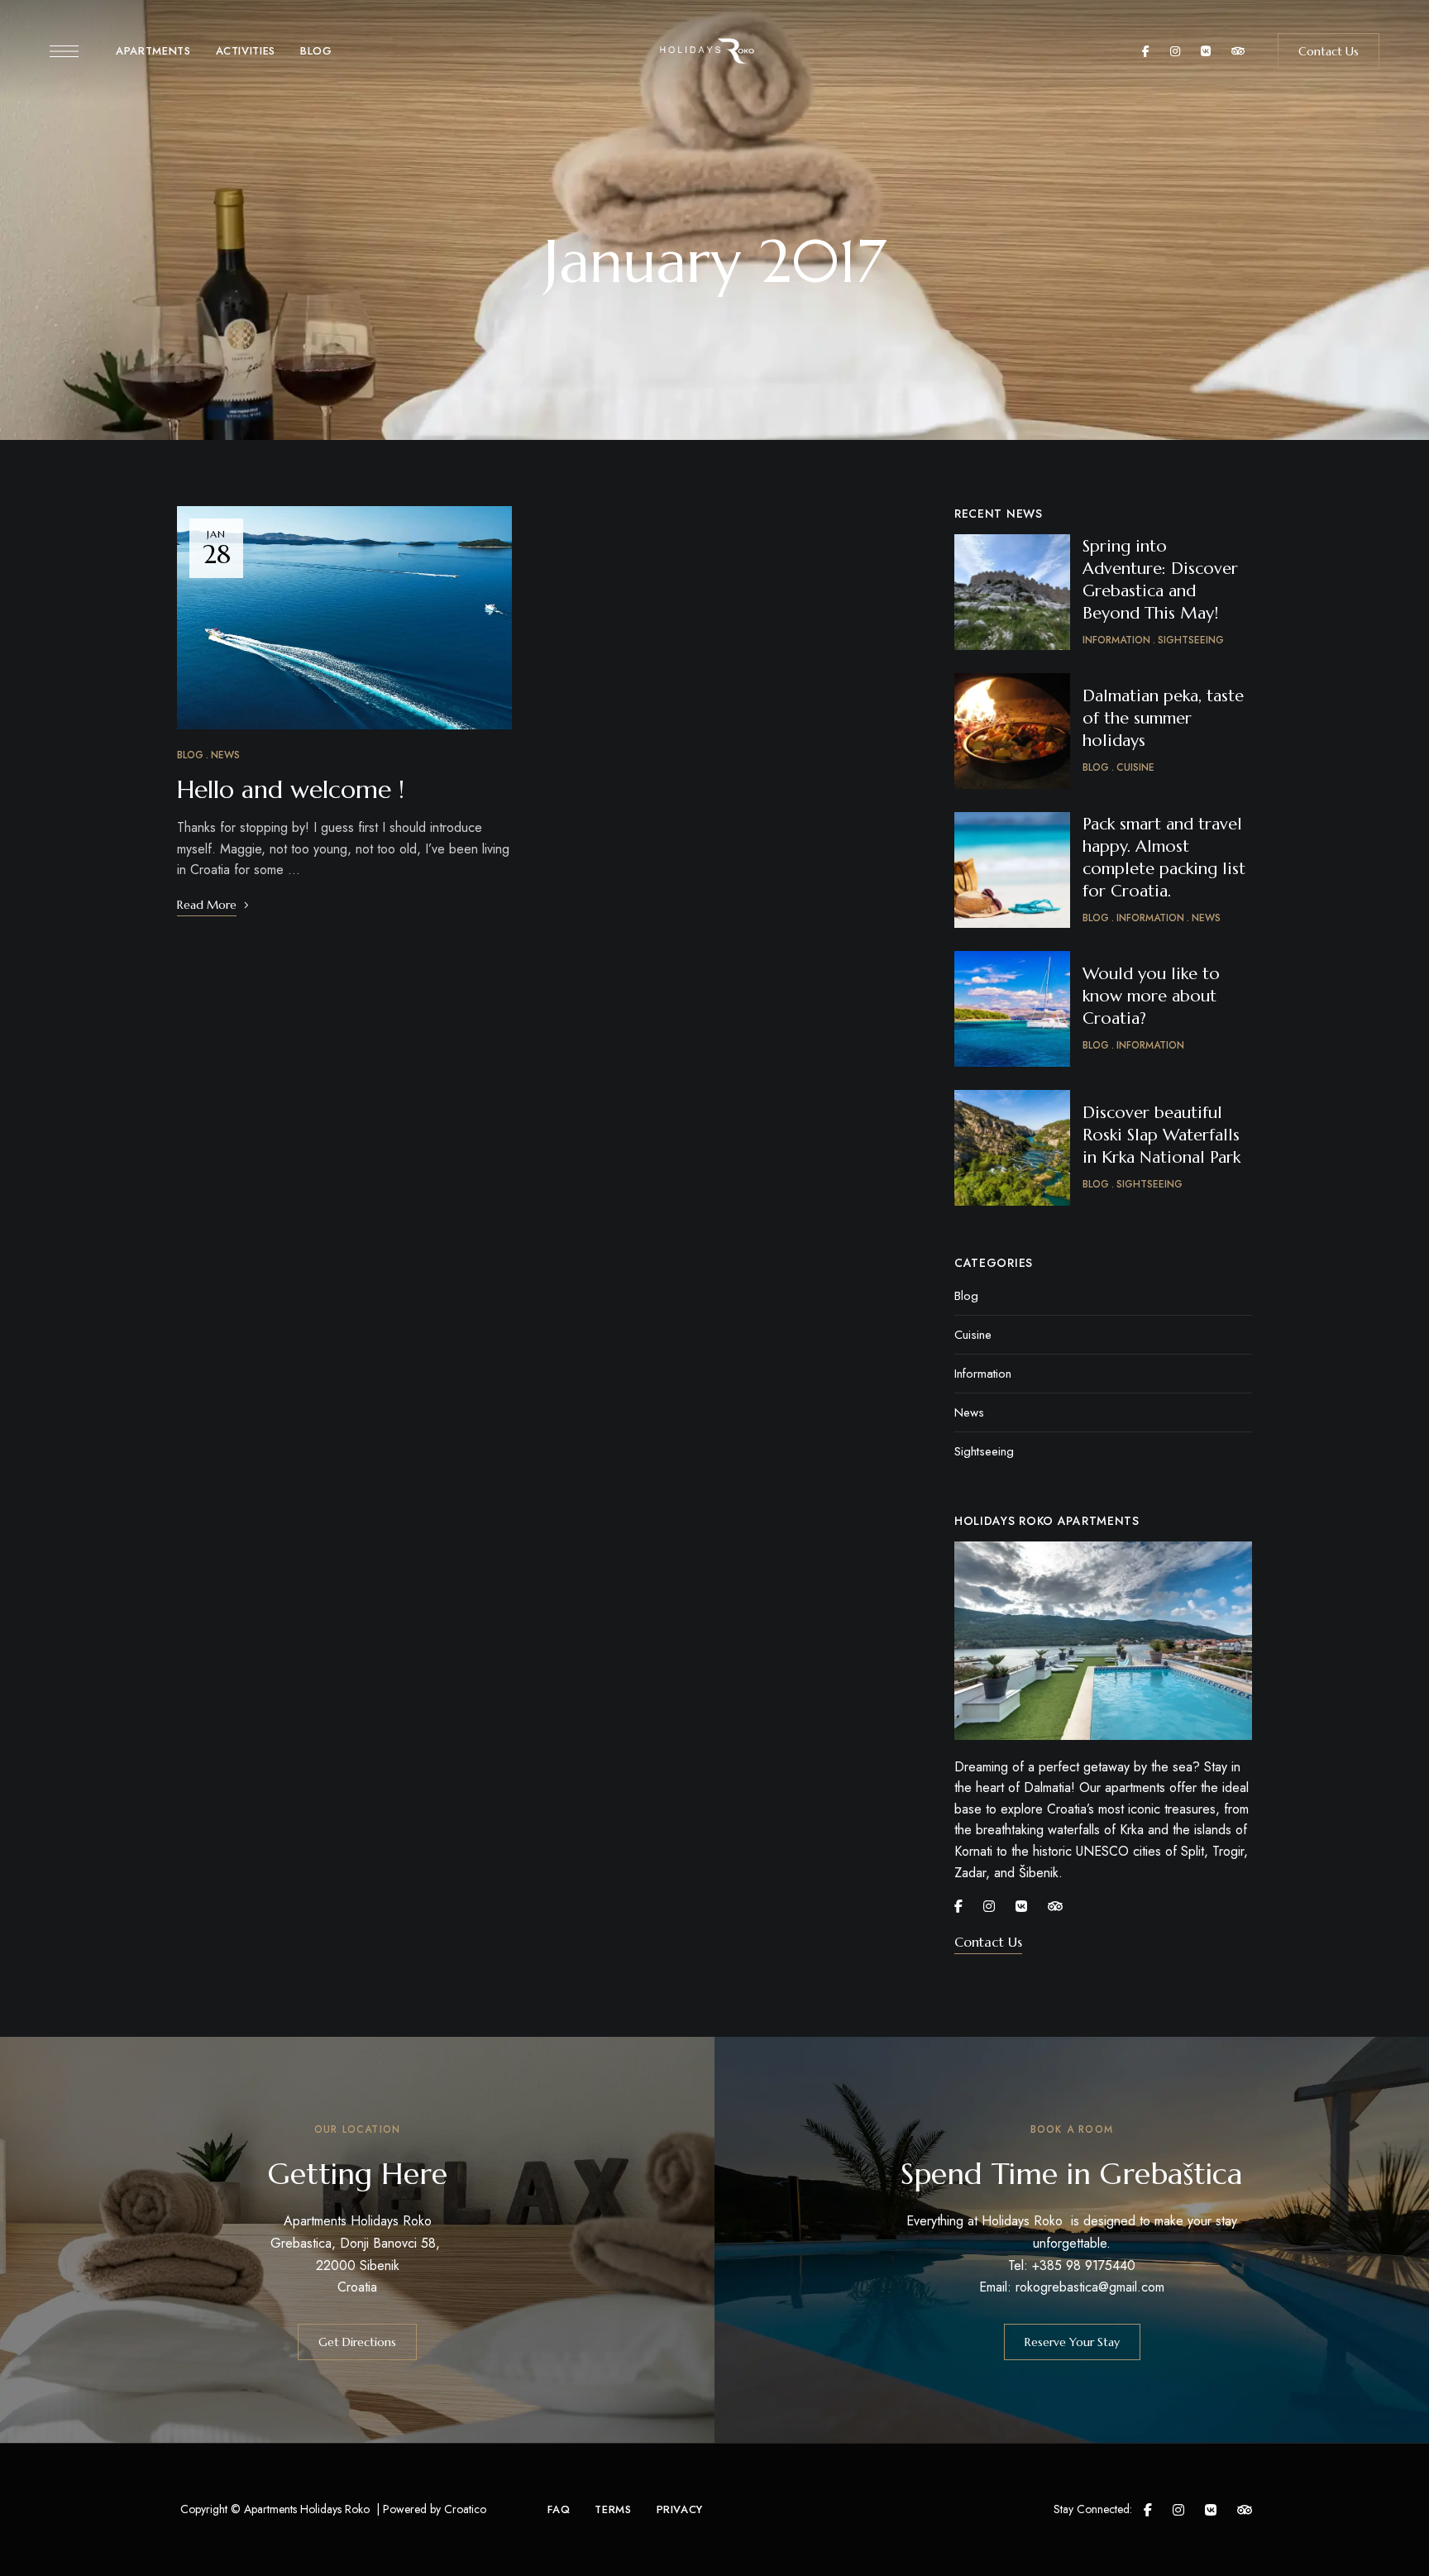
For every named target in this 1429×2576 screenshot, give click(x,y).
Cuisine (973, 1335)
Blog (190, 755)
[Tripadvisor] (1055, 1906)
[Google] (1021, 1906)
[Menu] (64, 51)
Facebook (1146, 51)
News (225, 755)
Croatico (465, 2509)
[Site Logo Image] (714, 51)
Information (983, 1374)
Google (1206, 51)
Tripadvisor (1238, 51)
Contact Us (988, 1942)
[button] (1329, 51)
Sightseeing (984, 1451)
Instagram (1175, 51)
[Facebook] (958, 1906)
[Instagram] (989, 1906)
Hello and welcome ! (291, 789)
